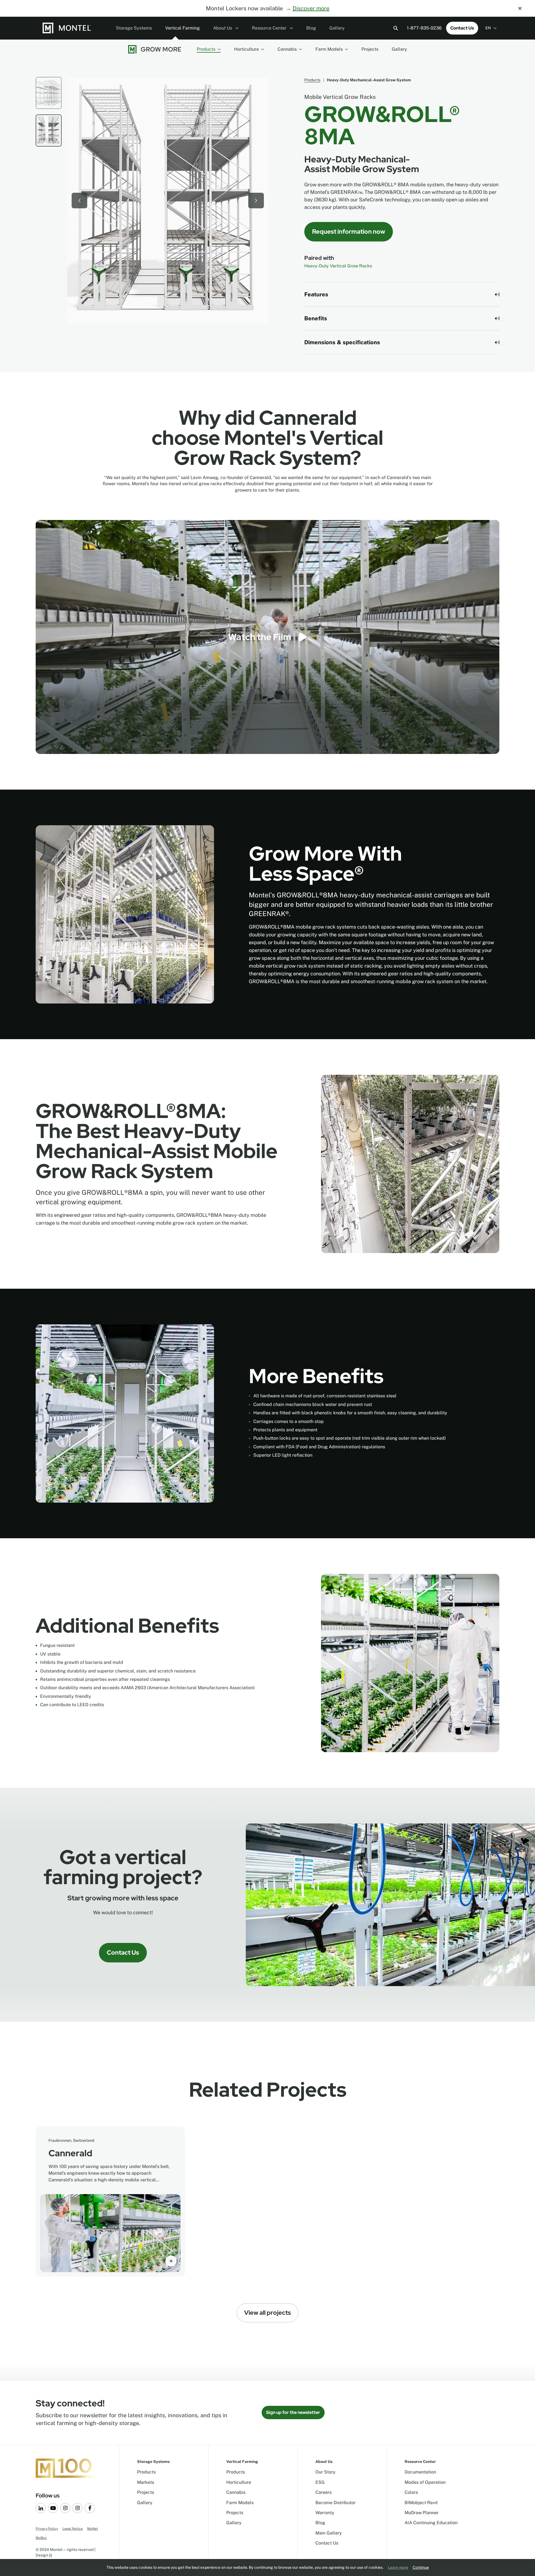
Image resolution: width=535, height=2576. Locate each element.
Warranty (325, 2513)
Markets (146, 2482)
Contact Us (462, 28)
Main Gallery (329, 2533)
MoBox (41, 2538)
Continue (421, 2567)
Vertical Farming (183, 28)
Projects (370, 49)
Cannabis (287, 49)
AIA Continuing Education (431, 2523)
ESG (320, 2482)
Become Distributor (335, 2503)
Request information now (349, 232)
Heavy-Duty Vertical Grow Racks (338, 266)
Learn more (398, 2567)
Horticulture (246, 49)
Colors (411, 2492)
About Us (223, 28)
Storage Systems (134, 28)
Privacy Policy (47, 2529)
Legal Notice (73, 2529)
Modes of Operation (425, 2482)
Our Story (325, 2472)
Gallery (337, 28)
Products (206, 49)
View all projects (267, 2313)
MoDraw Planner (422, 2513)
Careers (324, 2492)
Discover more (311, 8)
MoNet (93, 2529)
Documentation (420, 2472)
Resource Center (270, 28)
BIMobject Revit (421, 2503)
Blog (311, 28)
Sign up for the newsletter (293, 2412)
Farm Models (329, 49)
